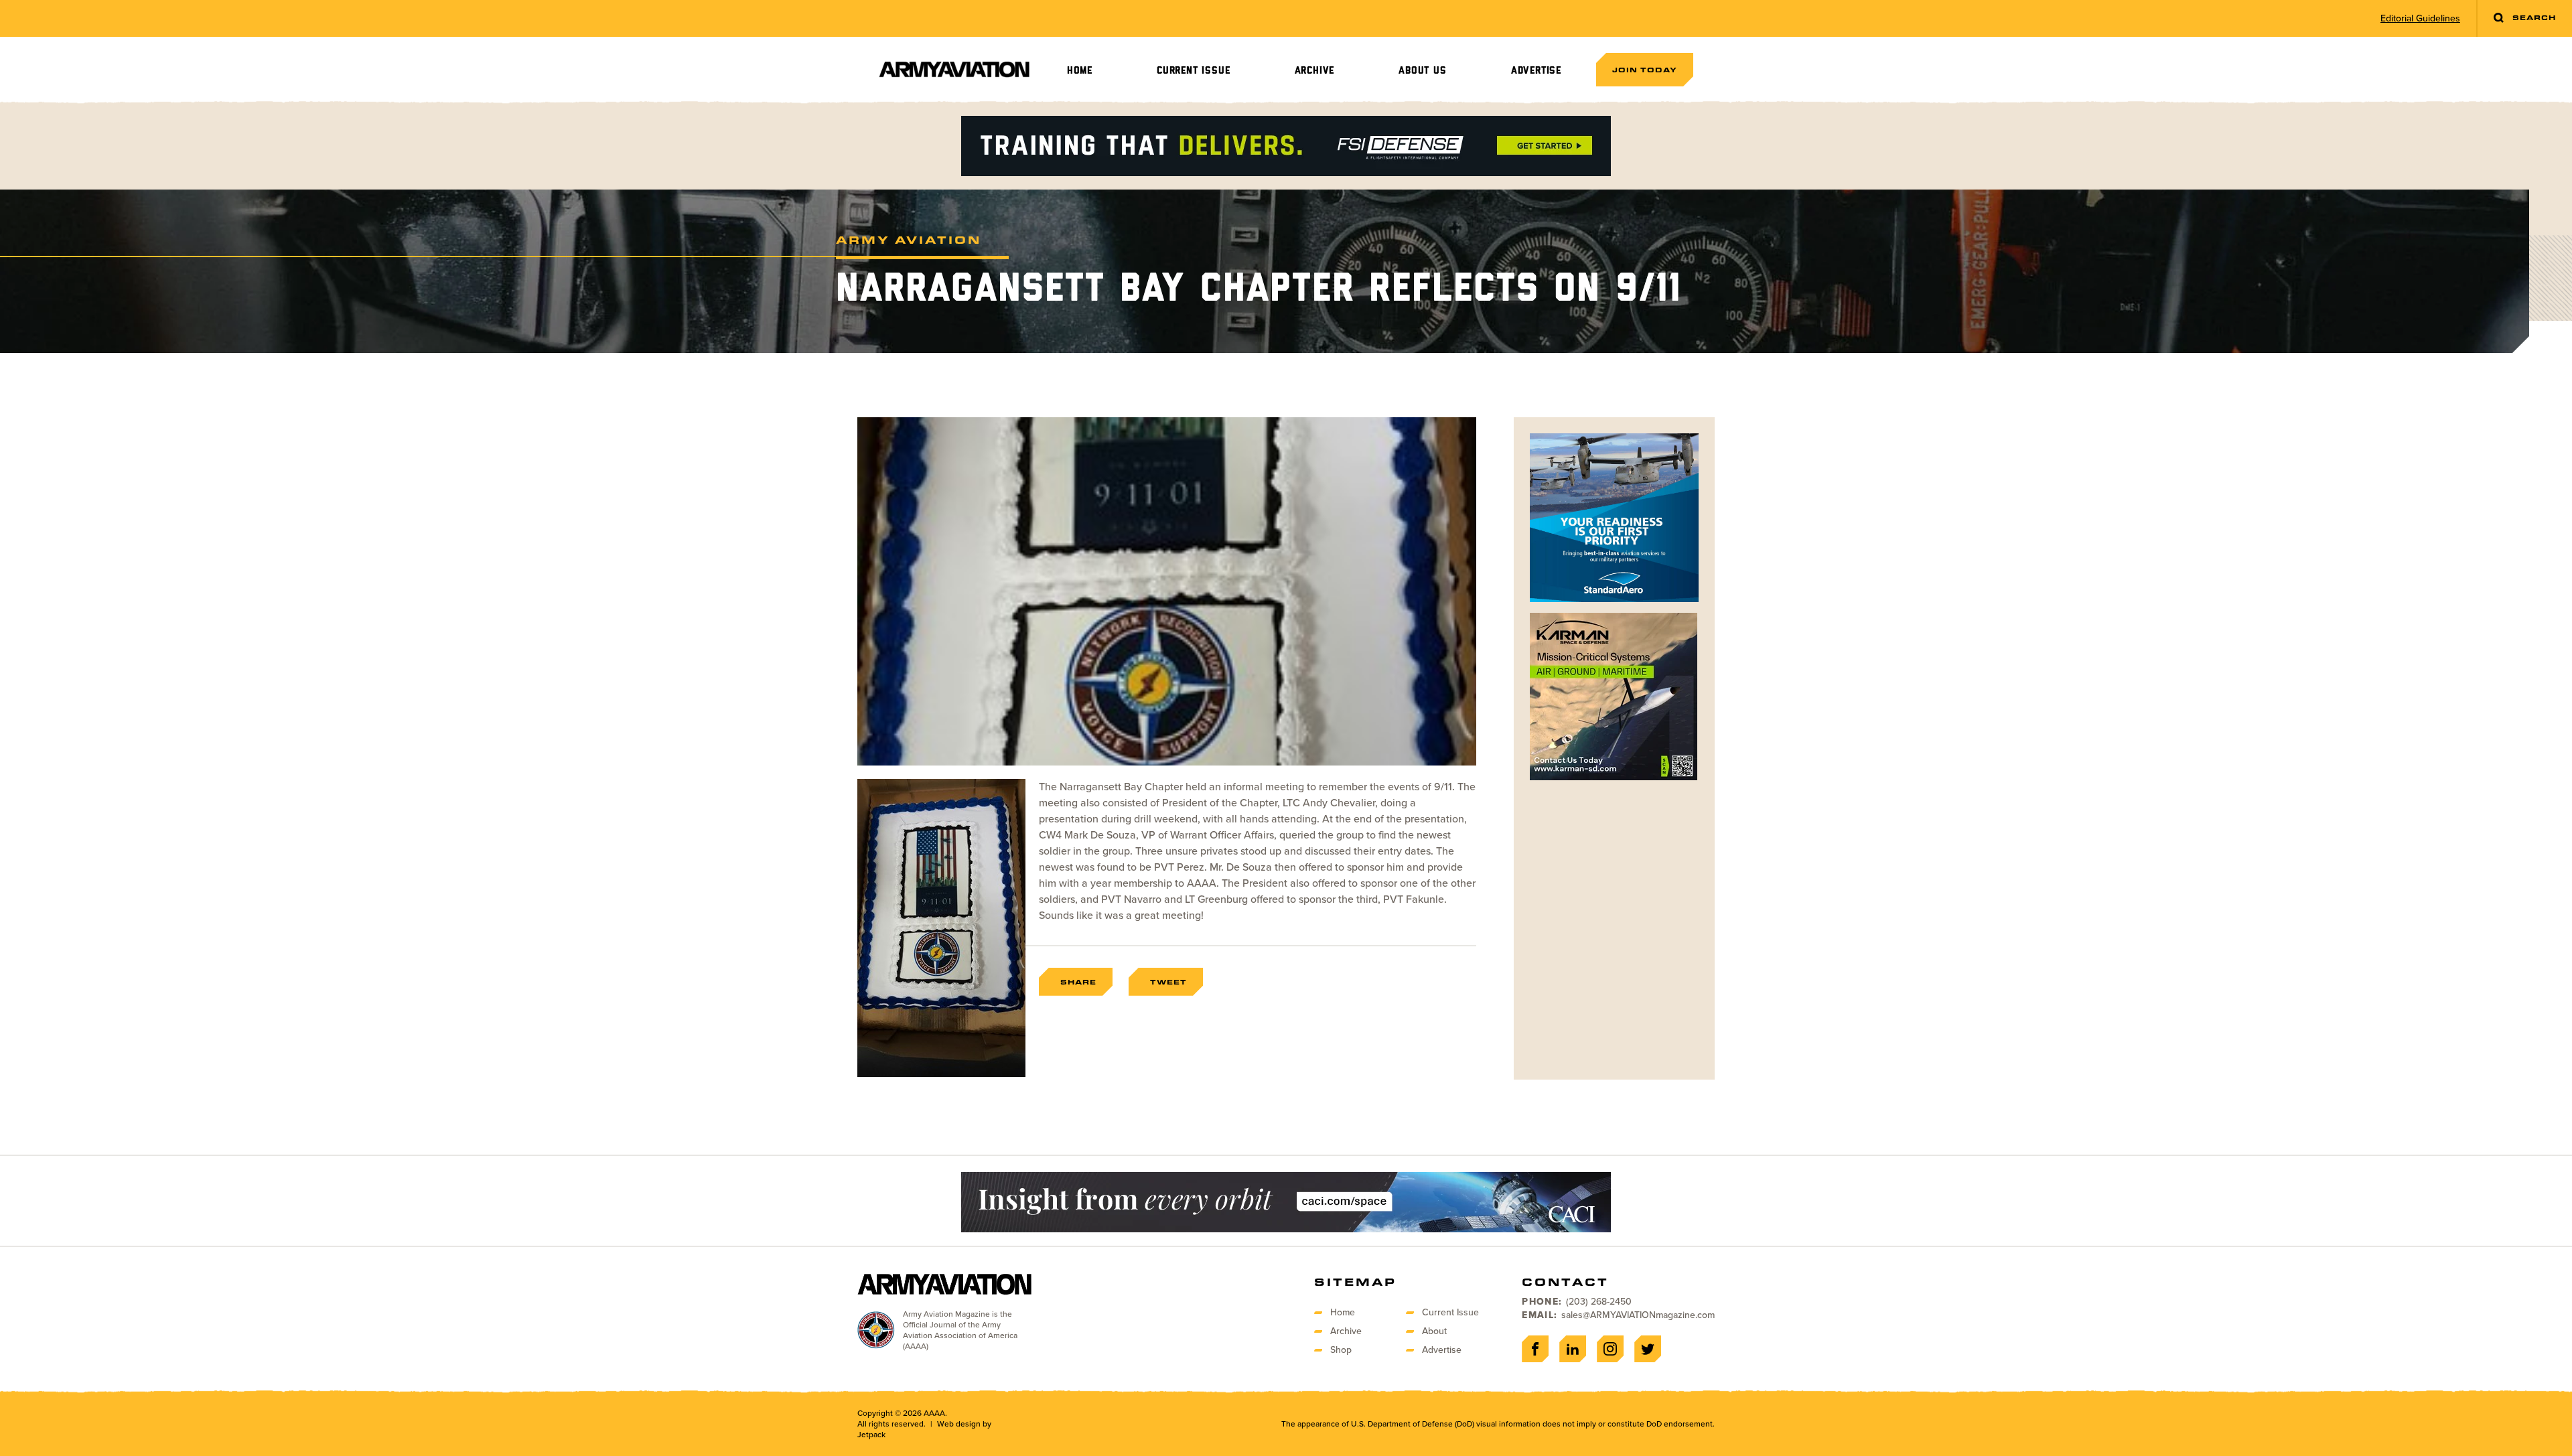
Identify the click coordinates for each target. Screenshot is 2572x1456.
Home (1080, 71)
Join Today (1645, 70)
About (1434, 1331)
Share (1078, 982)
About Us (1422, 71)
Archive (1315, 71)
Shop (1341, 1350)
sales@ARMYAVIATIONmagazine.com (1638, 1315)
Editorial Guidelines (2420, 19)
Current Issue (1193, 71)
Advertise (1536, 71)
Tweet (1168, 982)
